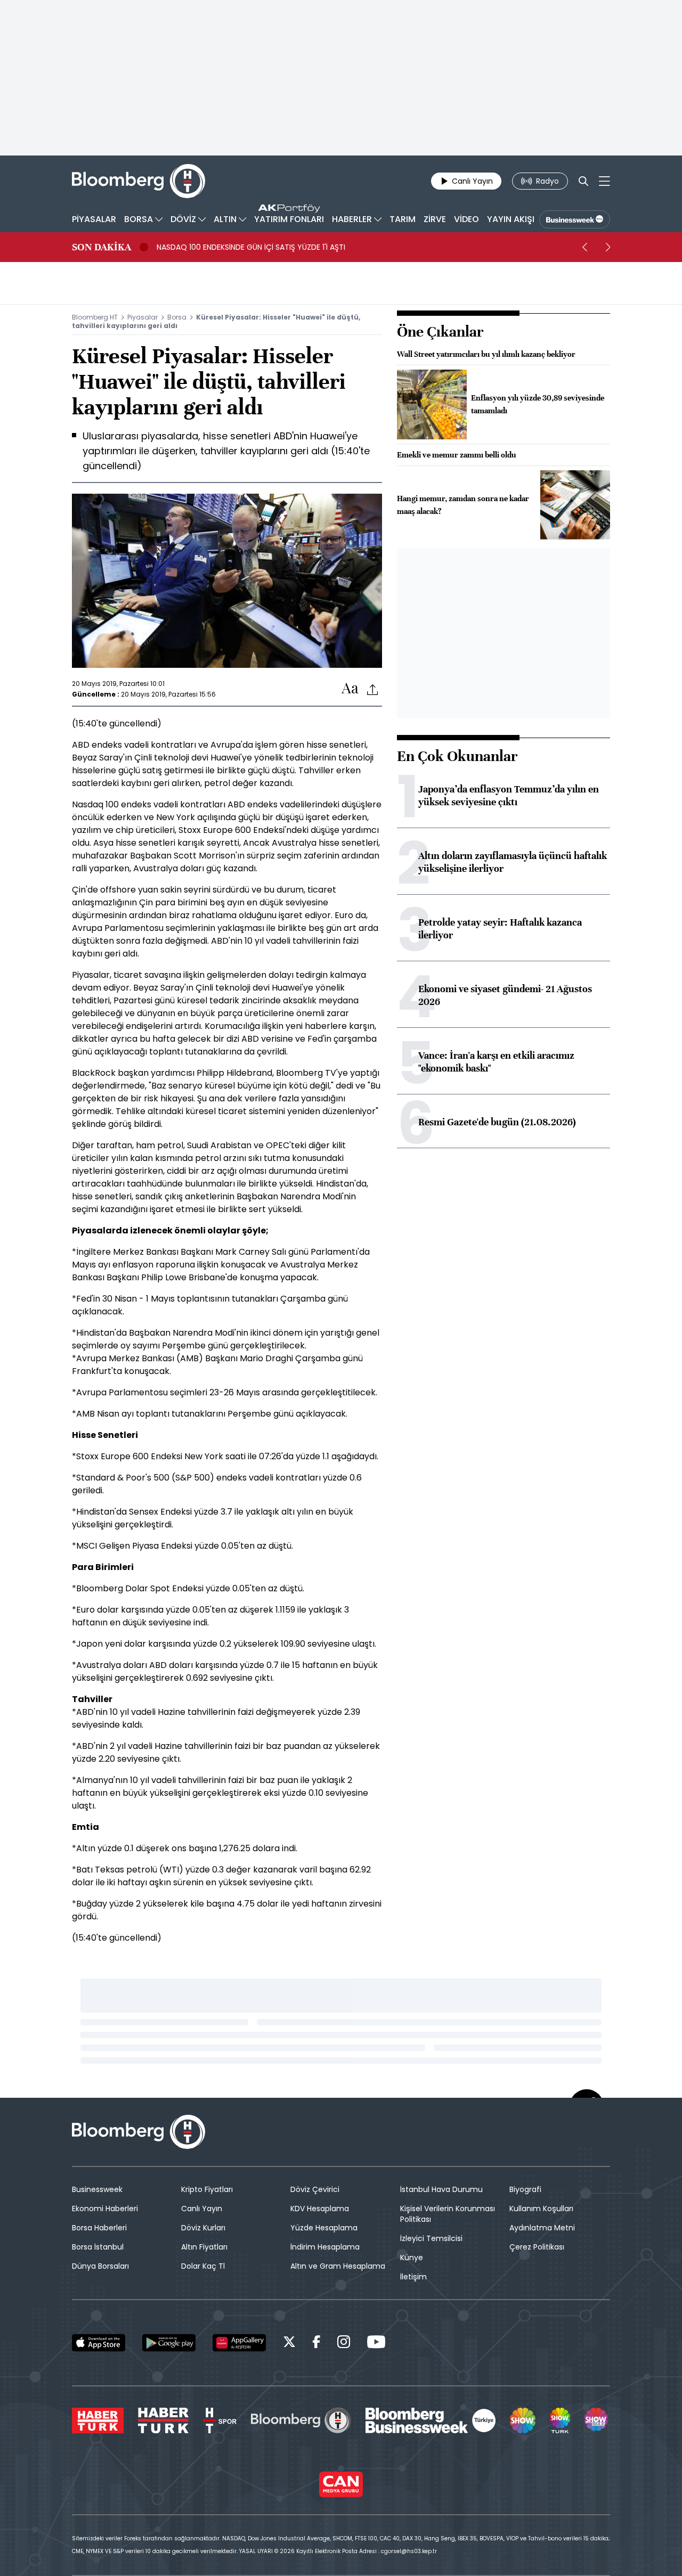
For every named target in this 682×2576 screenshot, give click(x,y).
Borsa (177, 317)
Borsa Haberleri (99, 2228)
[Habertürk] (98, 2420)
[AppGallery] (239, 2343)
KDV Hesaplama (320, 2209)
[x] (289, 2344)
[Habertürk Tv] (164, 2420)
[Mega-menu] (604, 181)
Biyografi (525, 2189)
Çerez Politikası (537, 2247)
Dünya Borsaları (100, 2266)
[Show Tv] (523, 2420)
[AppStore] (99, 2343)
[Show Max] (597, 2420)
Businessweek (97, 2189)
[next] (608, 247)
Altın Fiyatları (204, 2247)
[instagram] (344, 2344)
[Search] (583, 181)
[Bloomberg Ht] (301, 2420)
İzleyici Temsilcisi (431, 2238)
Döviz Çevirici (315, 2189)
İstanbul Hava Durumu (441, 2189)
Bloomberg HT (95, 317)
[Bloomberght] (139, 181)
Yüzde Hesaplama (324, 2228)
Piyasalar (143, 317)
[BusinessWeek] (575, 219)
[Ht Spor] (220, 2420)
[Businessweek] (431, 2420)
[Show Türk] (560, 2420)
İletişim (413, 2277)
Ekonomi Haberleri (105, 2209)
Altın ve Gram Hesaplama (338, 2266)
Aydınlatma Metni (542, 2228)
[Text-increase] (350, 689)
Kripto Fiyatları (207, 2189)
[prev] (584, 247)
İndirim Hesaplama (325, 2247)
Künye (412, 2258)
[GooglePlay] (169, 2343)
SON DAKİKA (102, 247)
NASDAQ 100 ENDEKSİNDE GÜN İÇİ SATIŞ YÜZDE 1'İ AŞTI (251, 247)
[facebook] (316, 2344)
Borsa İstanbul (98, 2247)
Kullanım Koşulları (541, 2209)
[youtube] (376, 2344)
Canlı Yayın (202, 2209)
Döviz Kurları (203, 2228)
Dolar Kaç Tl (203, 2266)
